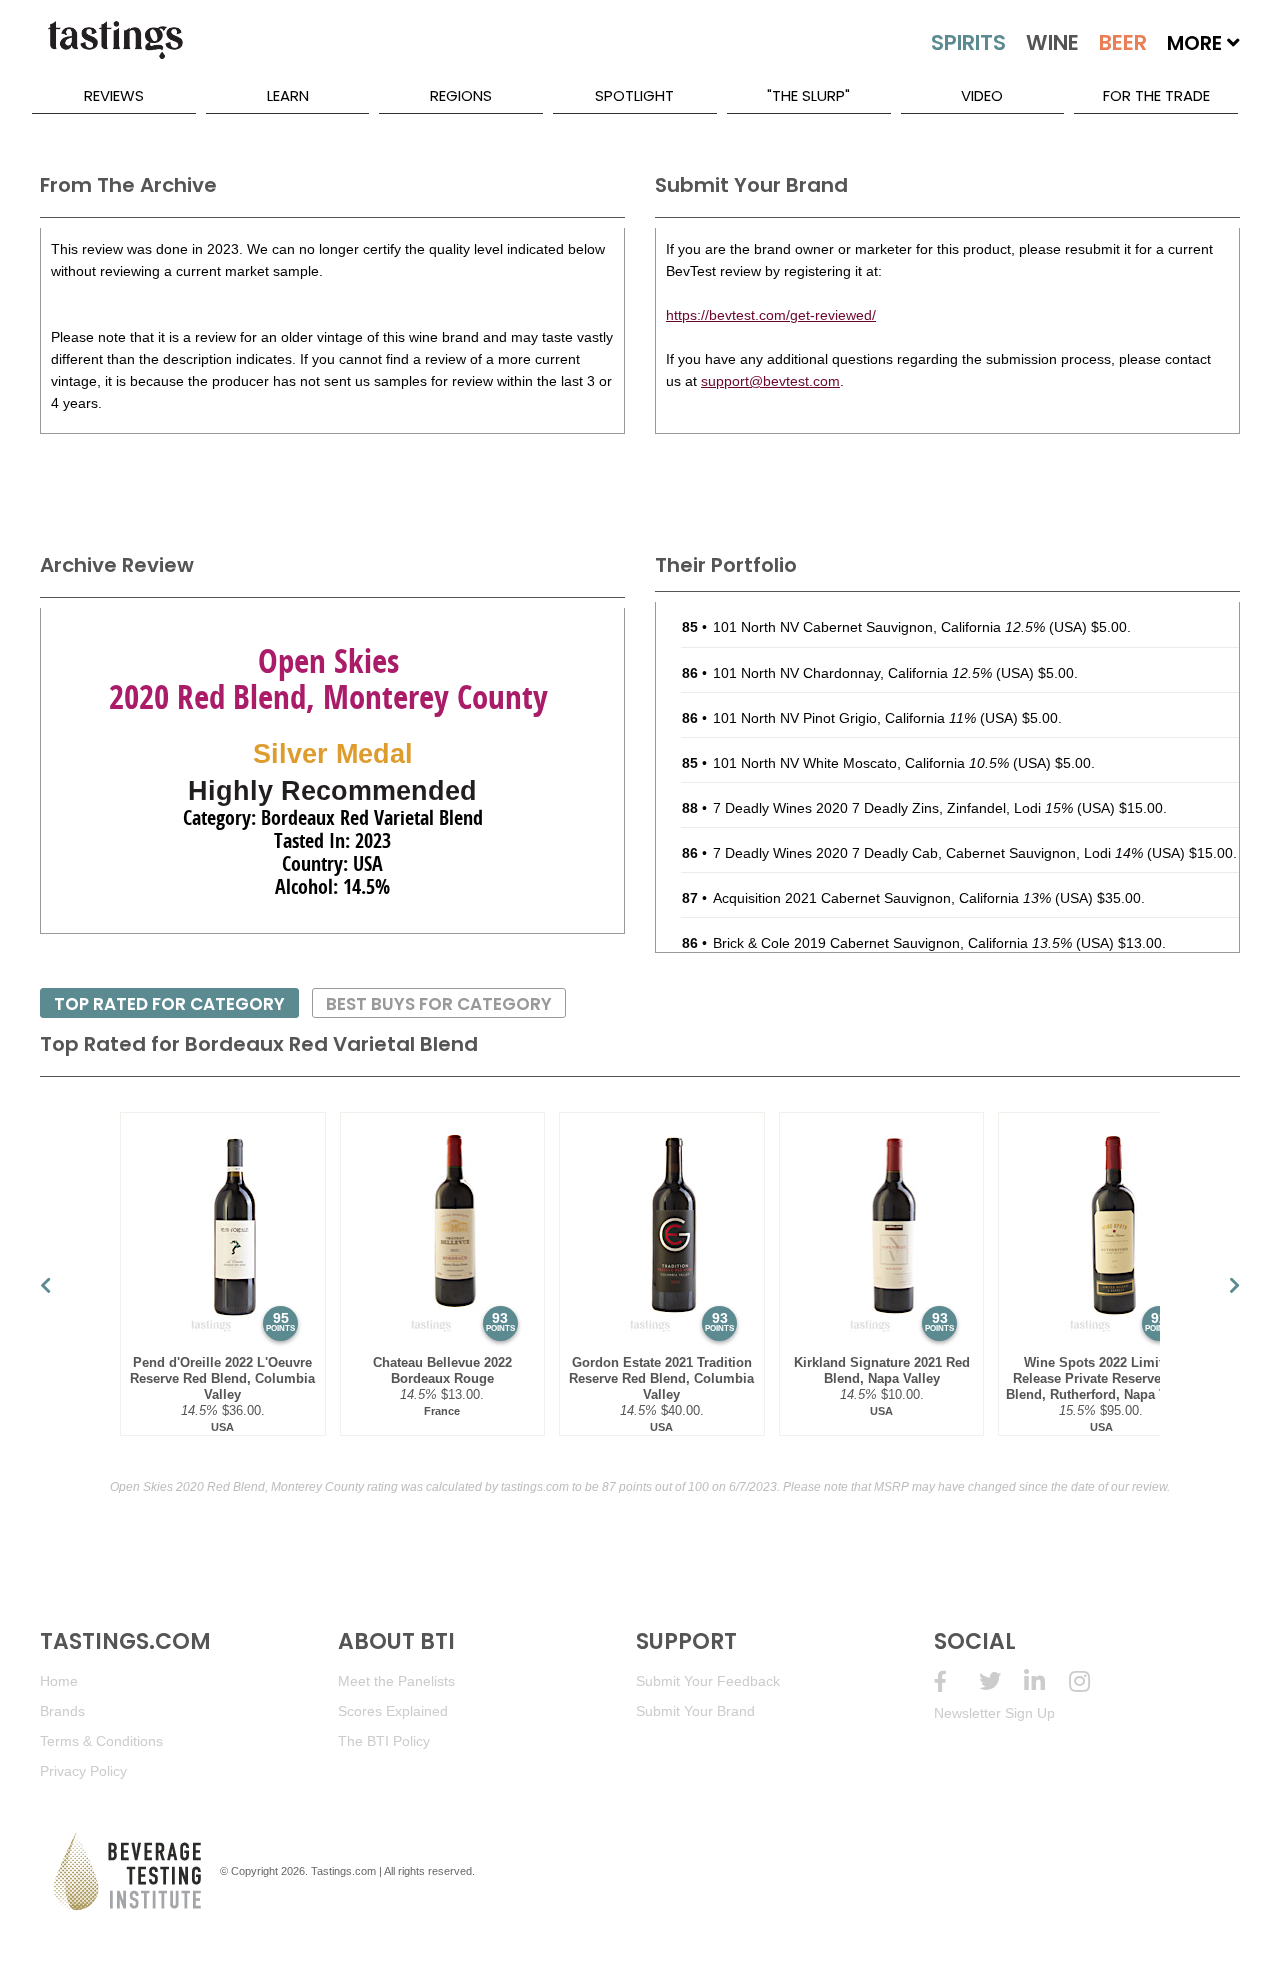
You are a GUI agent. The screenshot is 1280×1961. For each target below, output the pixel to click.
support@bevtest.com (770, 381)
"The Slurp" (808, 95)
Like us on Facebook (956, 1681)
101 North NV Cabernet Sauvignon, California (879, 627)
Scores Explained (393, 1711)
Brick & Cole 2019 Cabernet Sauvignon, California (892, 943)
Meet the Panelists (396, 1681)
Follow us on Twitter (1001, 1681)
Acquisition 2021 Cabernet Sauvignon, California (882, 898)
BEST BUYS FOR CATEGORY (439, 1004)
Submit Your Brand (695, 1711)
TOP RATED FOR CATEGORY (169, 1004)
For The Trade (1156, 95)
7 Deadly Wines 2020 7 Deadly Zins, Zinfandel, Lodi (893, 808)
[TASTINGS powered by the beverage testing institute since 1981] (115, 50)
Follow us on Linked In (1046, 1681)
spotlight (634, 95)
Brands (62, 1711)
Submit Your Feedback (708, 1681)
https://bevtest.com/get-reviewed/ (771, 315)
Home (59, 1681)
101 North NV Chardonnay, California (852, 673)
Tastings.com (343, 1871)
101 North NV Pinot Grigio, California (844, 718)
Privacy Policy (83, 1771)
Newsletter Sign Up (994, 1713)
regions (461, 95)
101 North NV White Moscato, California (861, 763)
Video (982, 95)
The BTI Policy (384, 1741)
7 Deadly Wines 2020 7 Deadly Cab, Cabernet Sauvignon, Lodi (928, 853)
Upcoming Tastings (1091, 1681)
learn (288, 95)
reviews (114, 95)
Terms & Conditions (101, 1741)
